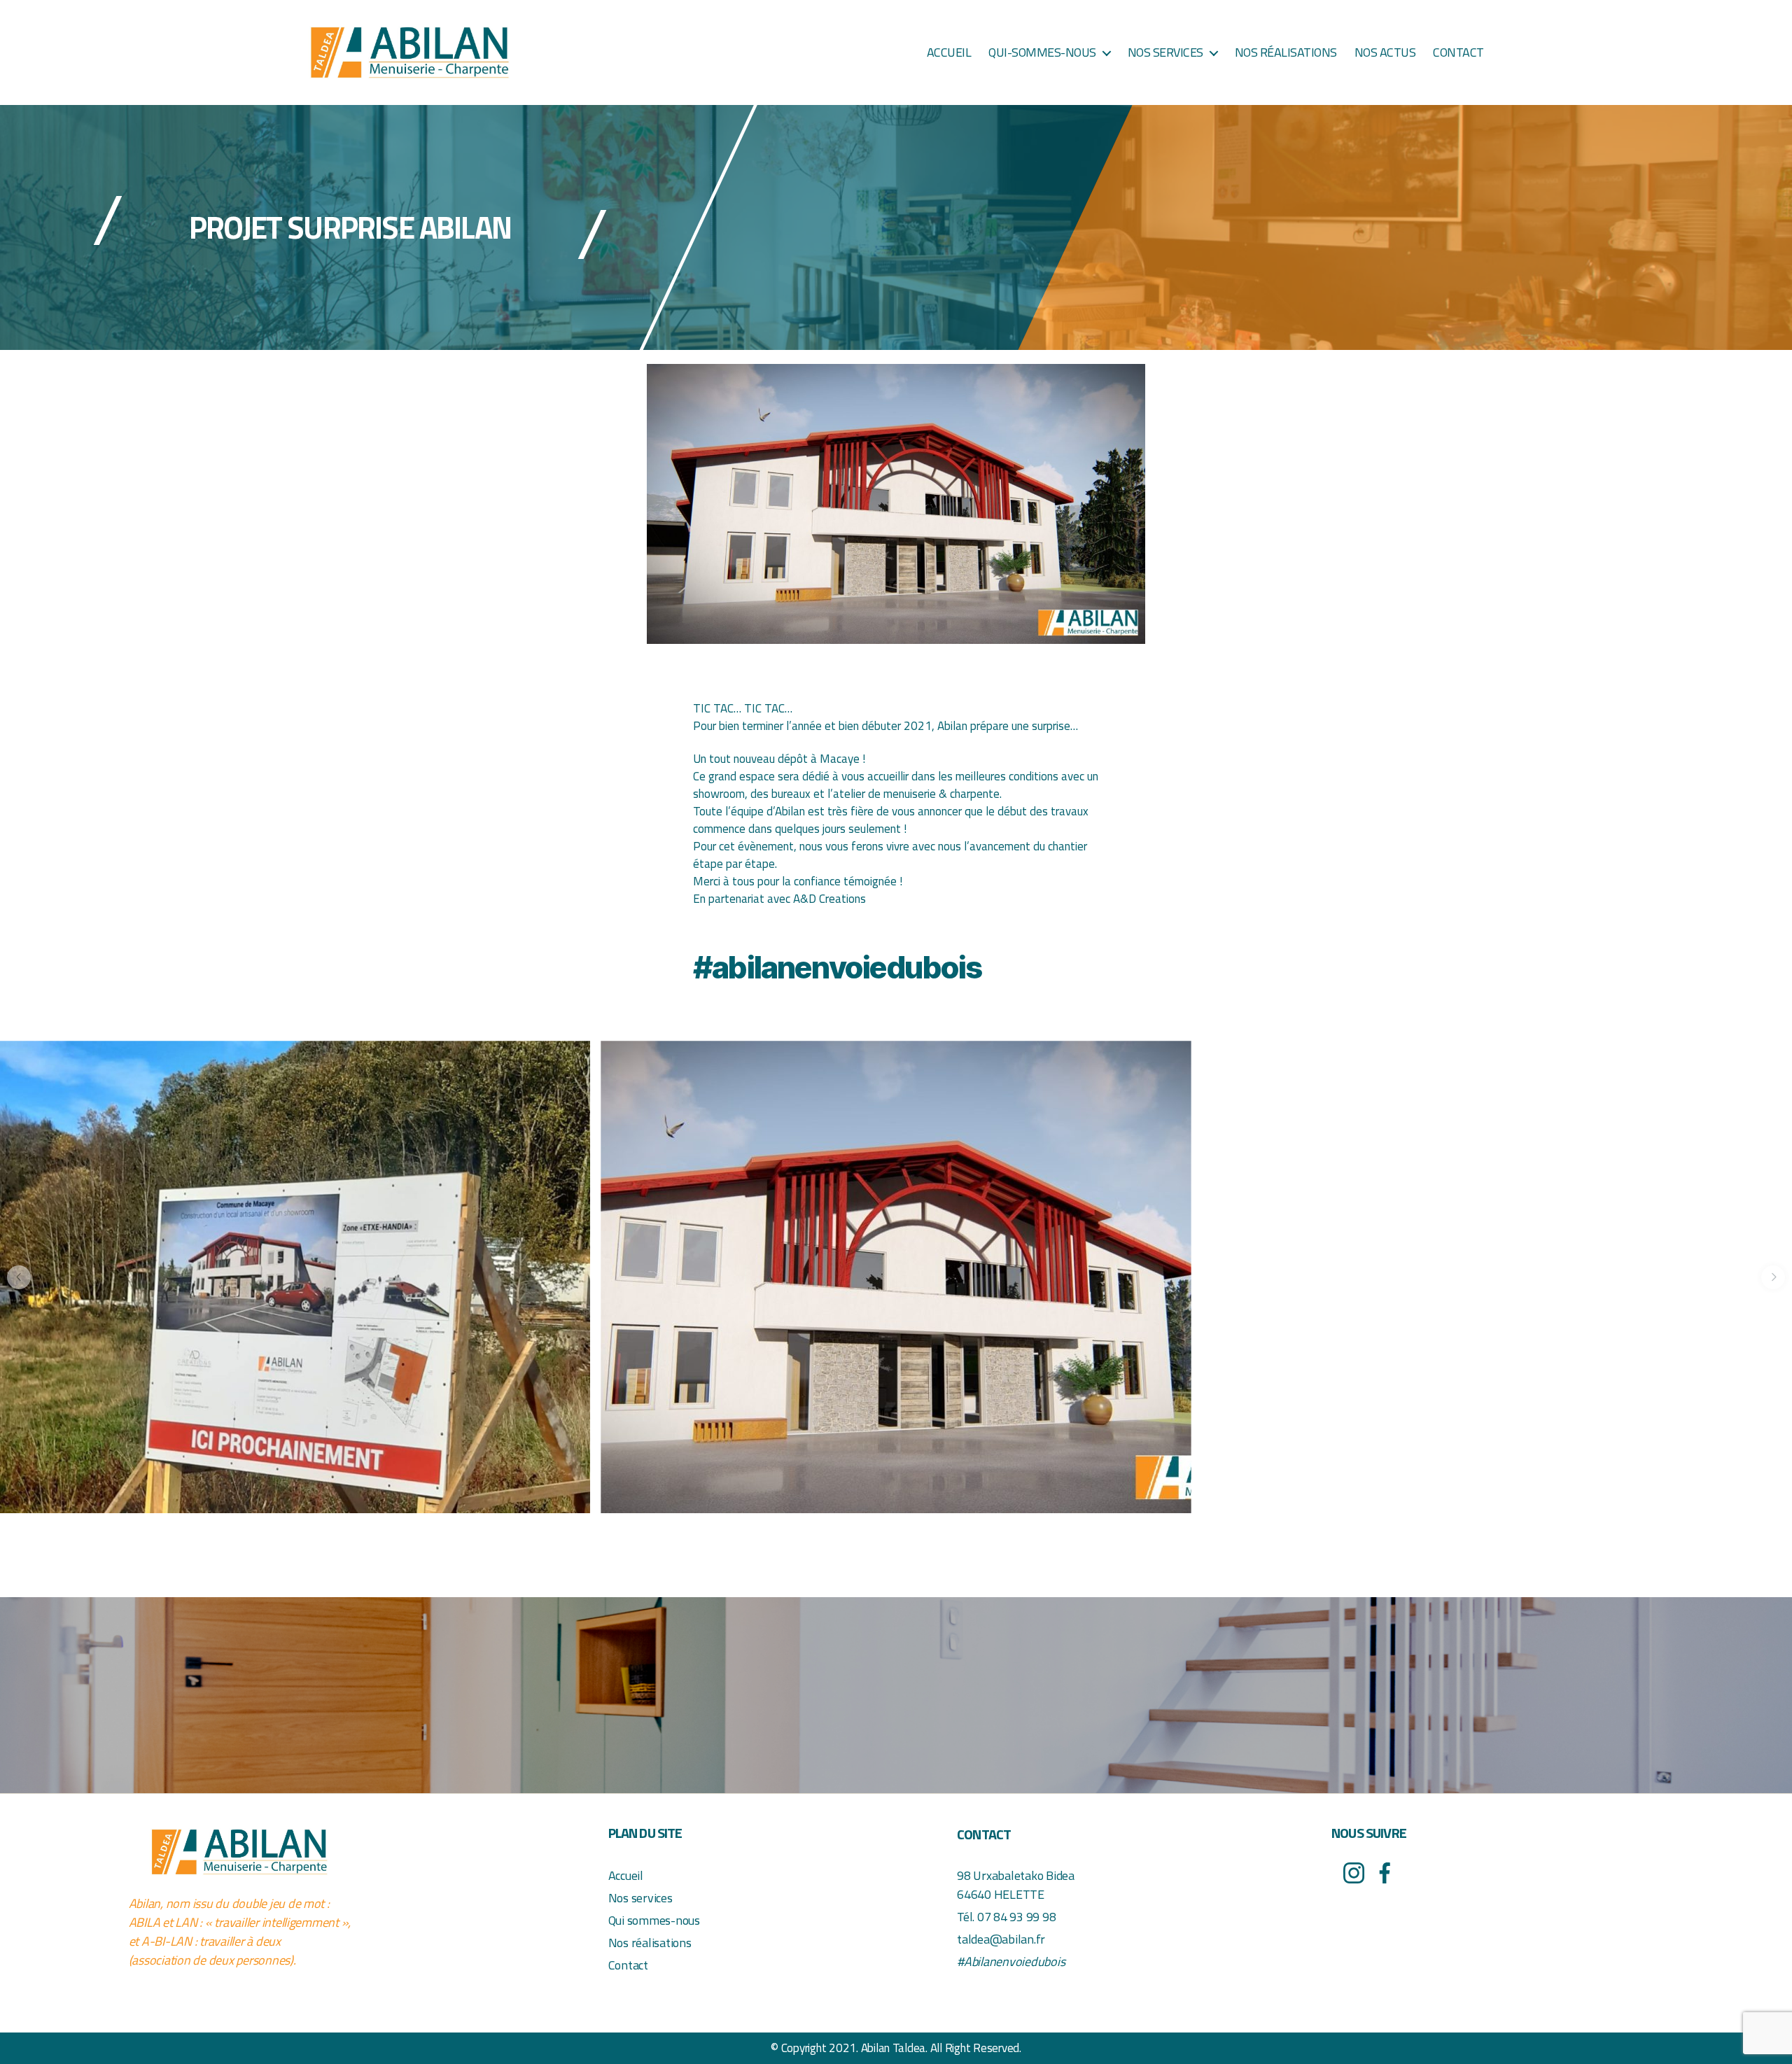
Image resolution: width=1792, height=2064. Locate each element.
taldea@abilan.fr (1001, 1939)
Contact (1458, 52)
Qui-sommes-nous (1042, 52)
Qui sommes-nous (654, 1920)
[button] (19, 1277)
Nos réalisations (1286, 52)
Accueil (949, 52)
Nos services (1165, 52)
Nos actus (1385, 52)
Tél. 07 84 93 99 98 (1006, 1917)
